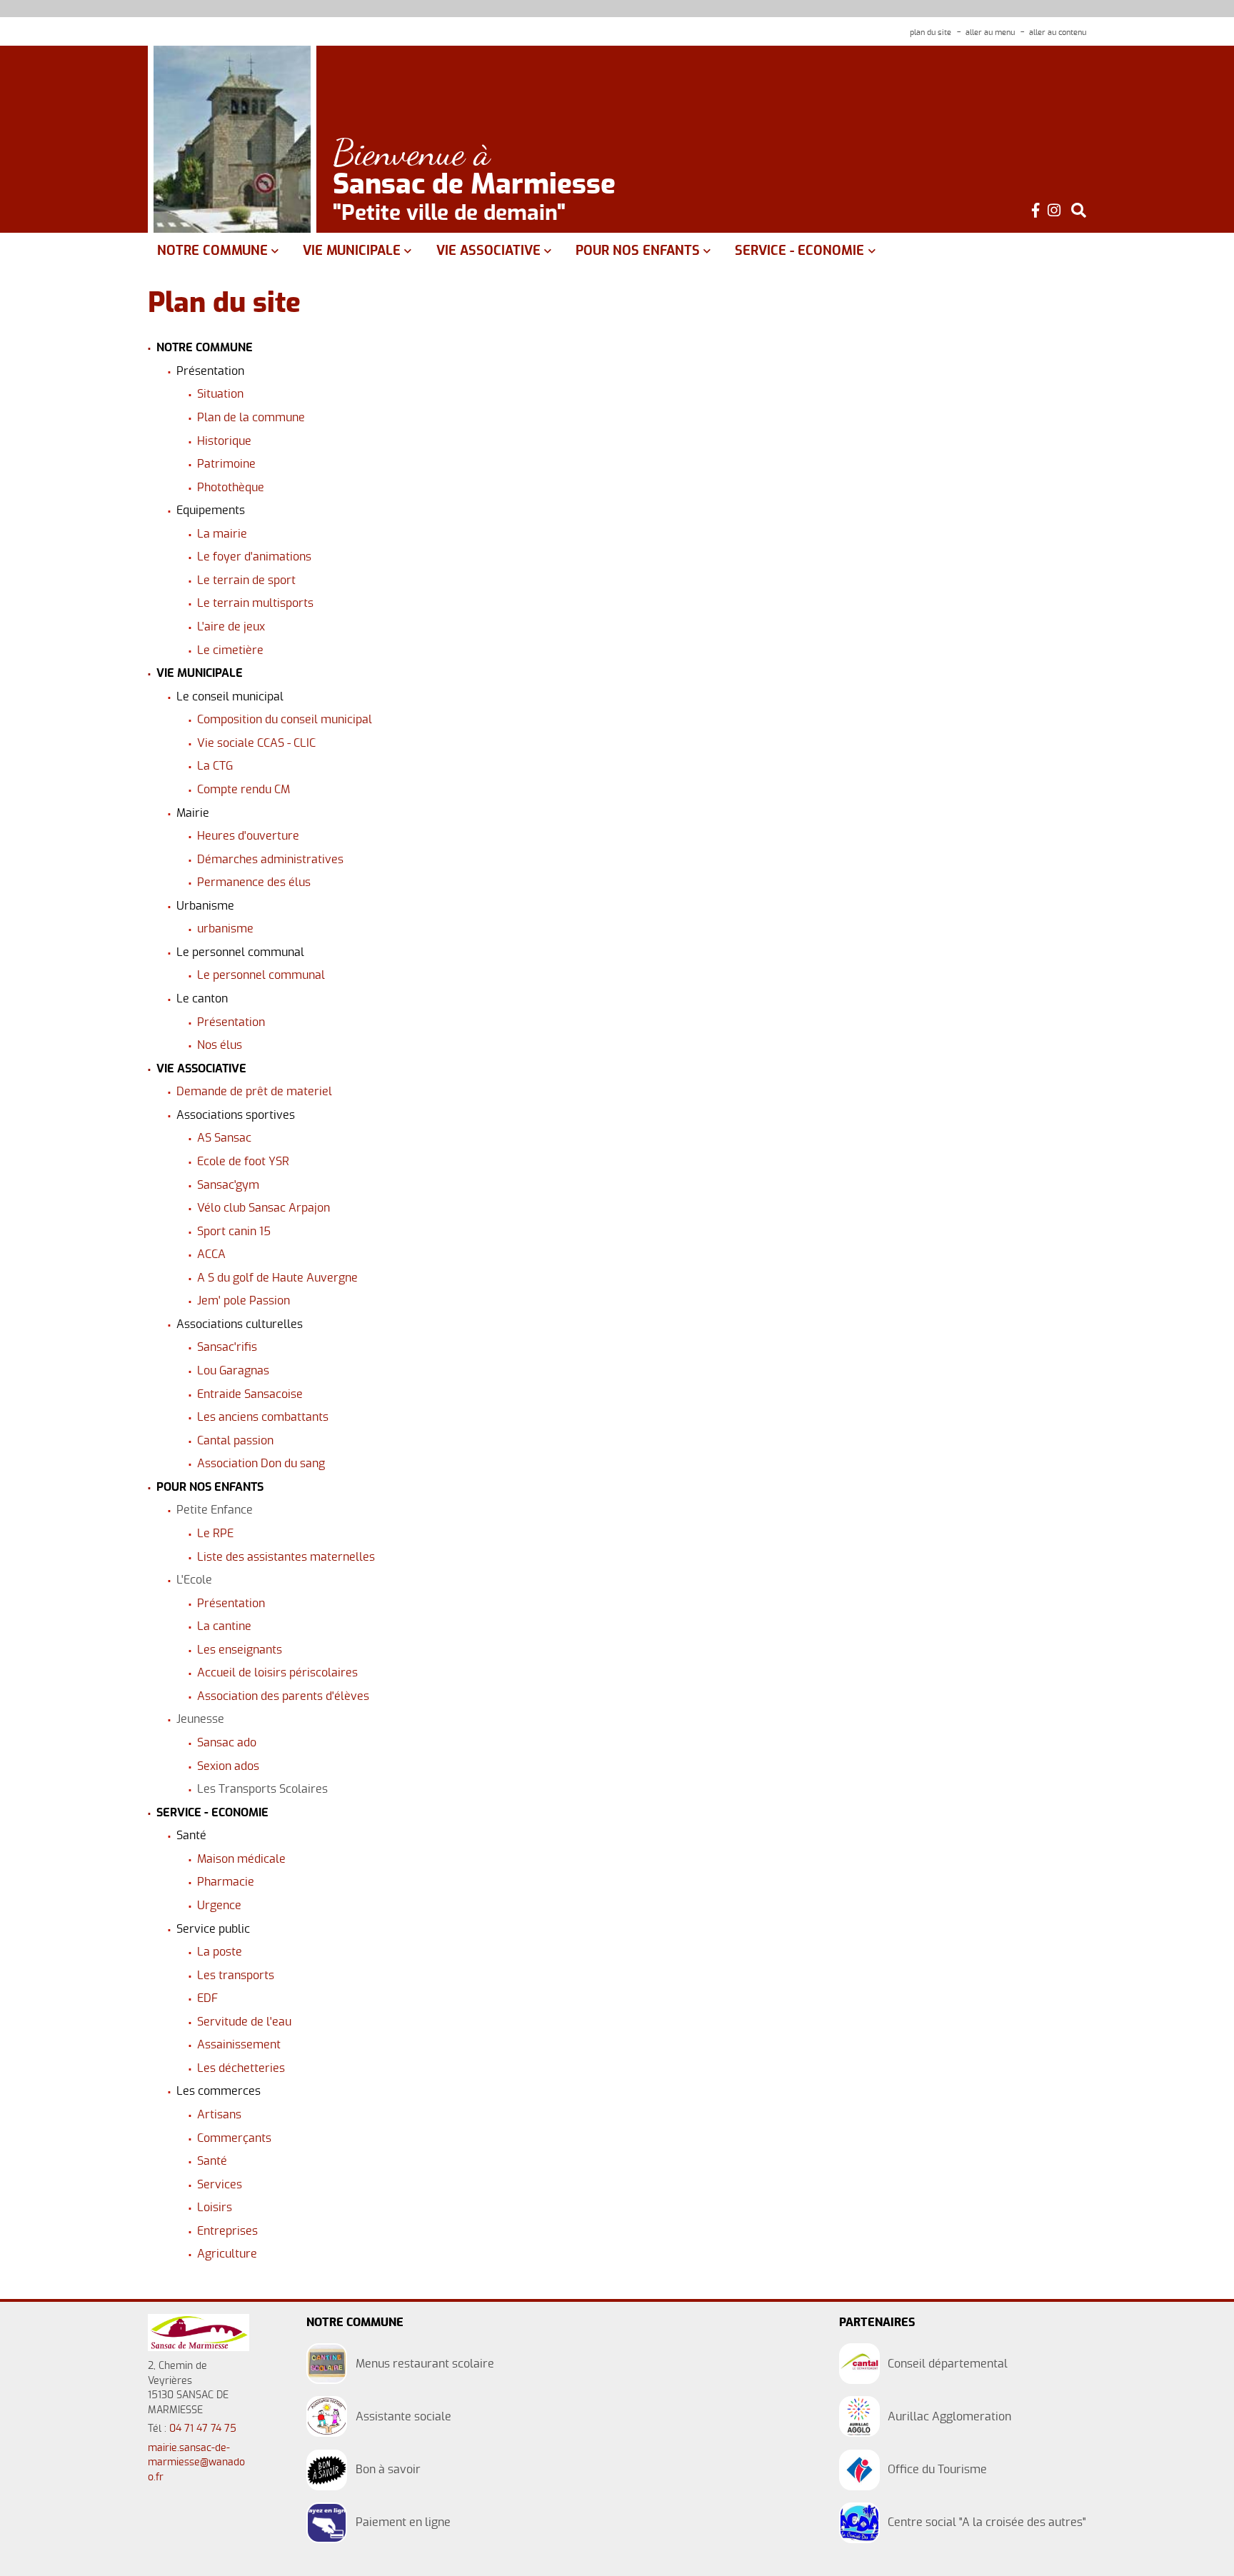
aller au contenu (1058, 32)
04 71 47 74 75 (203, 2429)
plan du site (930, 32)
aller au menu (990, 32)
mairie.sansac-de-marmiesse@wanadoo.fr (196, 2463)
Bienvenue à (411, 153)
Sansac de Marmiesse (474, 186)
